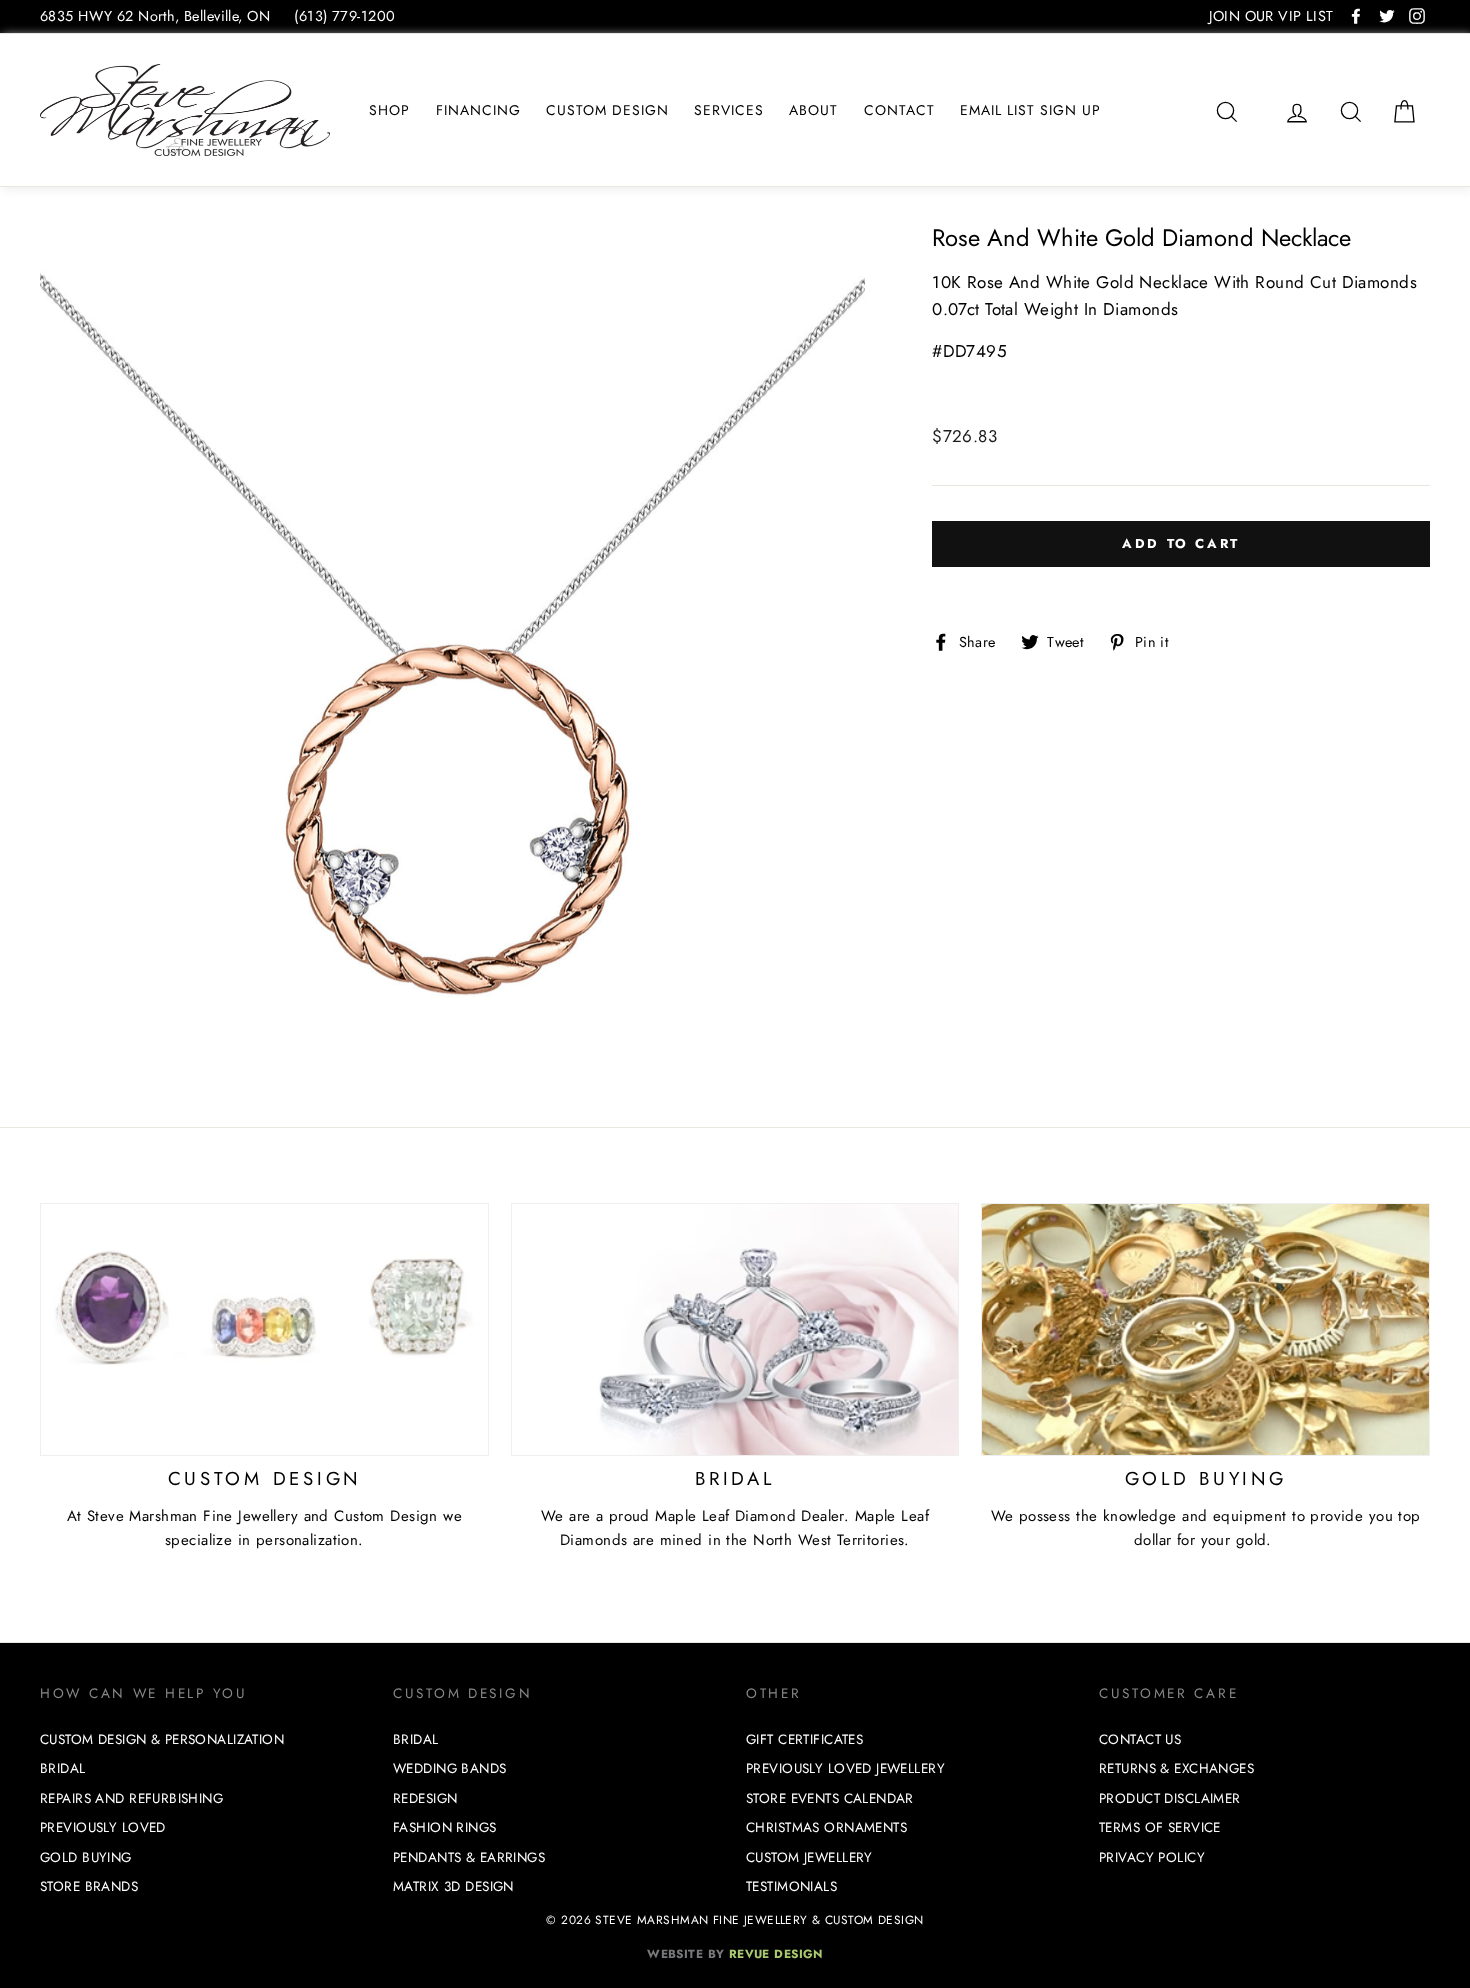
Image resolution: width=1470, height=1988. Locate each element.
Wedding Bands (450, 1768)
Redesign (425, 1798)
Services (729, 110)
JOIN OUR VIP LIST (1271, 16)
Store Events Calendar (830, 1798)
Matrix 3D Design (453, 1886)
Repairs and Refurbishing (131, 1798)
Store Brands (89, 1886)
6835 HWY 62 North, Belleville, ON (155, 16)
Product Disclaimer (1170, 1798)
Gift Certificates (804, 1739)
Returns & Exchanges (1176, 1768)
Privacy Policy (1152, 1857)
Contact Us (1140, 1739)
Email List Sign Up (1030, 110)
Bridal (63, 1768)
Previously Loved (103, 1827)
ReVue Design (735, 1953)
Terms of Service (1160, 1827)
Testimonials (791, 1886)
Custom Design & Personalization (162, 1739)
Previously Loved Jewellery (845, 1768)
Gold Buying (86, 1857)
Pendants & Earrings (469, 1857)
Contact (899, 110)
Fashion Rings (445, 1827)
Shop (389, 110)
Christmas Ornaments (826, 1827)
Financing (478, 110)
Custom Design (607, 110)
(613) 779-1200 (344, 16)
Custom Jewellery (809, 1857)
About (813, 110)
